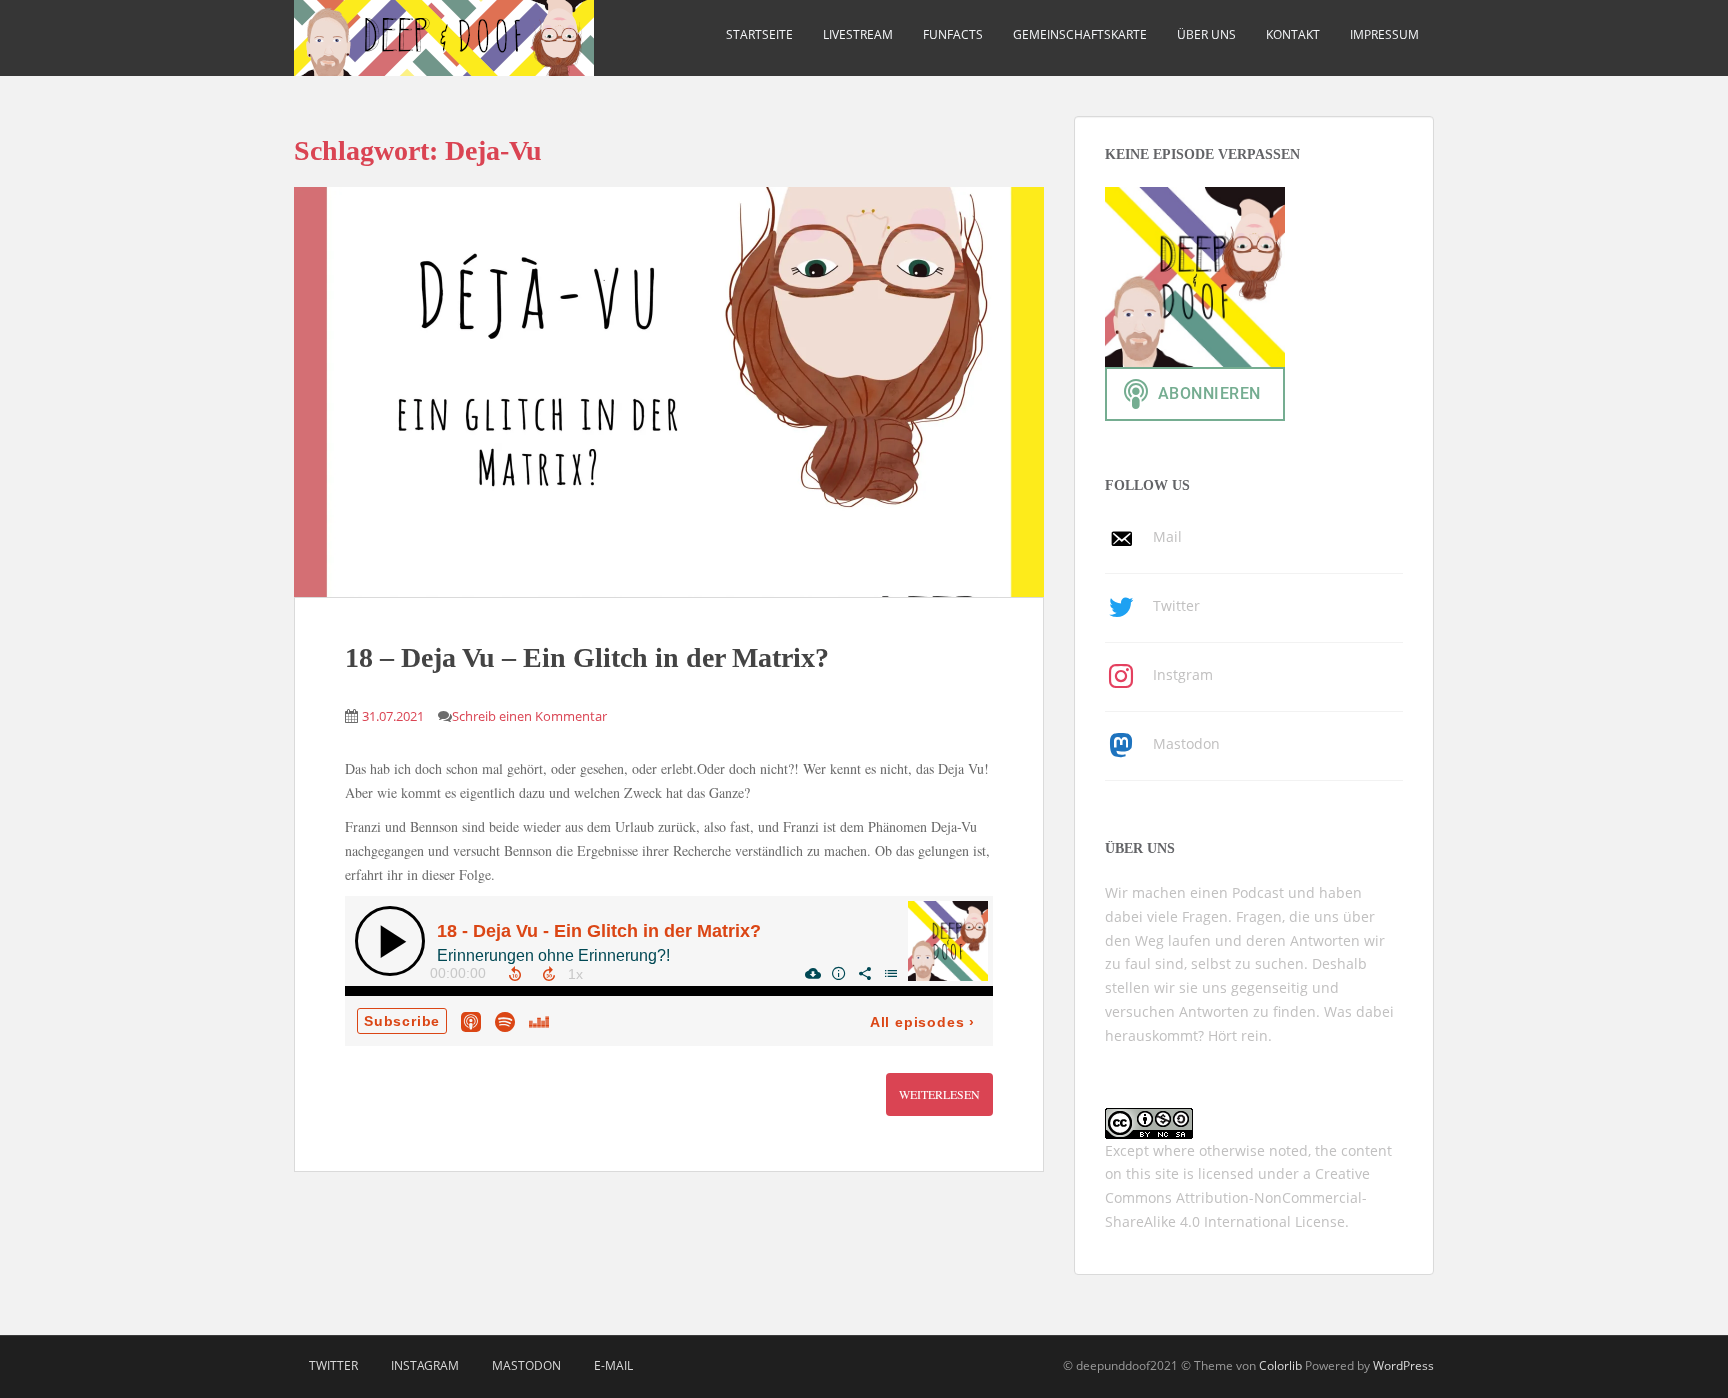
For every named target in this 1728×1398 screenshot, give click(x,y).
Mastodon (526, 1365)
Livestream (858, 34)
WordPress (1403, 1365)
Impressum (1384, 34)
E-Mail (613, 1365)
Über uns (1206, 34)
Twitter (333, 1365)
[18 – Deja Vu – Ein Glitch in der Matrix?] (669, 392)
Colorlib (1280, 1365)
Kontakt (1293, 34)
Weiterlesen (939, 1094)
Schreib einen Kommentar (529, 716)
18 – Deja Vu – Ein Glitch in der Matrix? (587, 657)
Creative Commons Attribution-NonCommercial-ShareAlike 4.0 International (1237, 1197)
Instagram (425, 1365)
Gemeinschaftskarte (1080, 34)
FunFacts (953, 34)
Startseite (759, 34)
